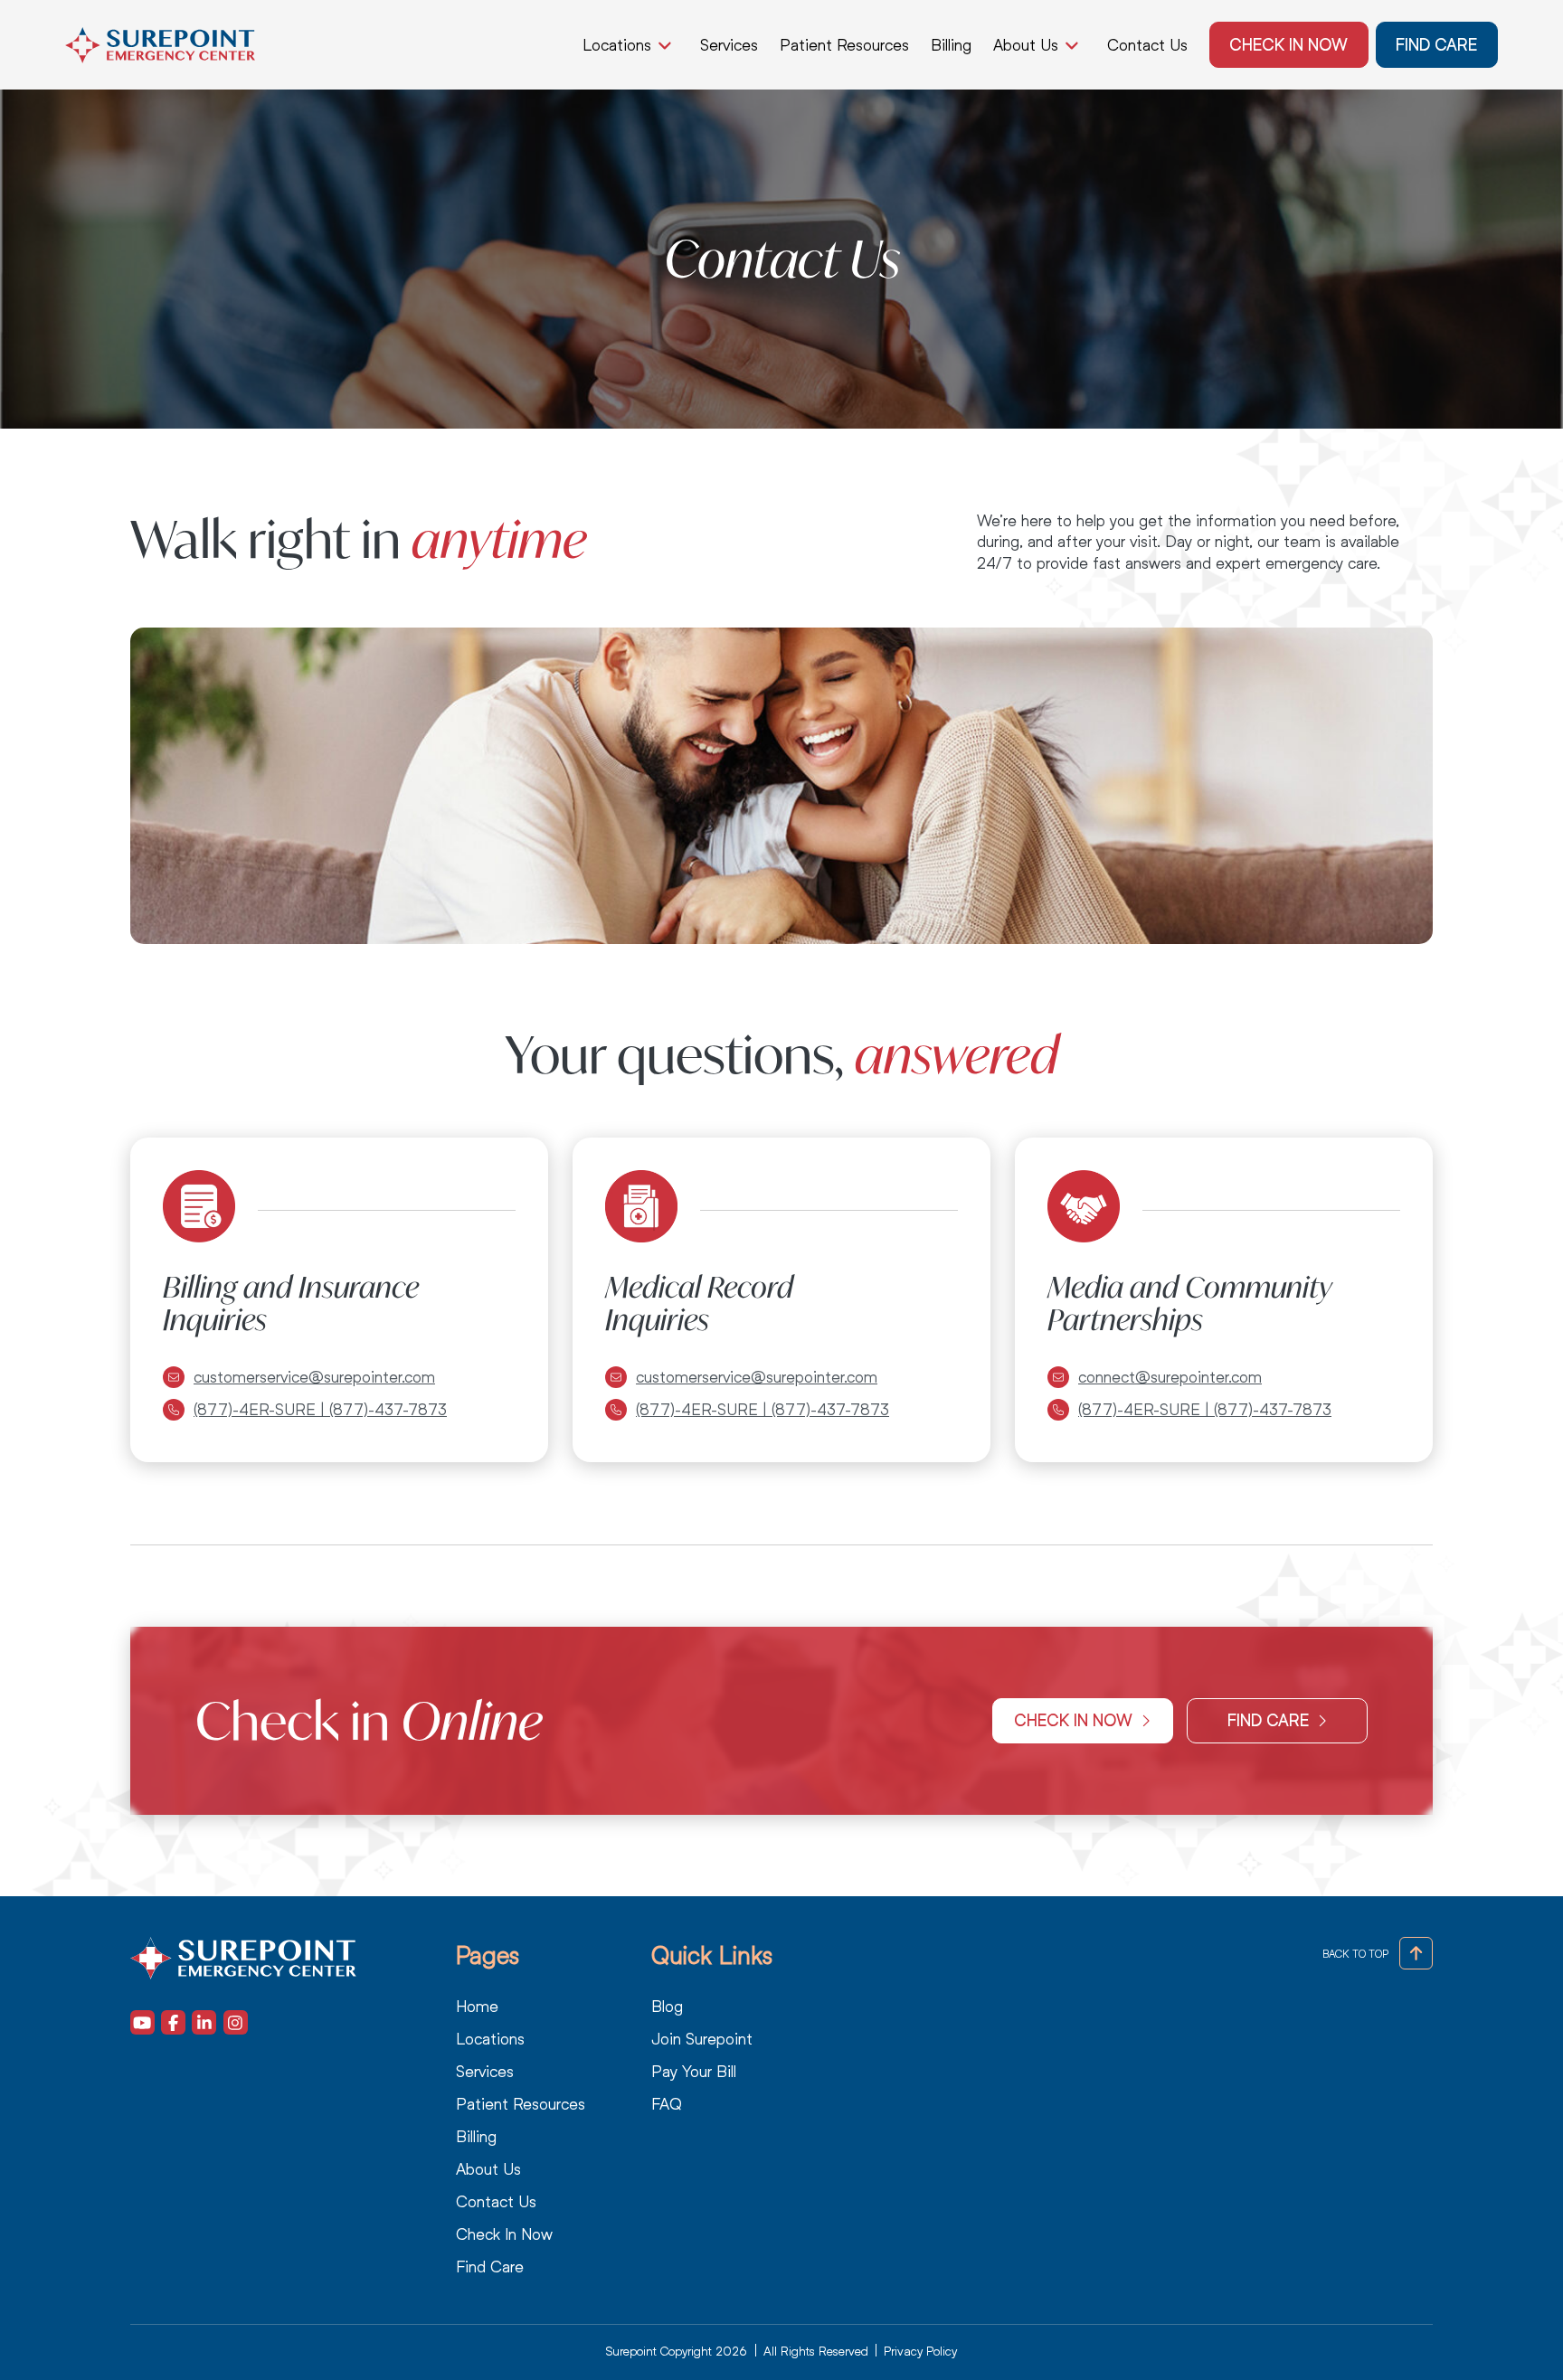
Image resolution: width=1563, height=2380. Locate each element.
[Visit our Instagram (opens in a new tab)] (236, 2022)
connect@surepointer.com (1170, 1377)
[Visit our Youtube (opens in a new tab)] (142, 2022)
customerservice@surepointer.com (314, 1377)
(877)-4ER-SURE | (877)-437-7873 (320, 1410)
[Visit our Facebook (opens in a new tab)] (173, 2022)
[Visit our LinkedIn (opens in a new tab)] (204, 2022)
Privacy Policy (920, 2351)
